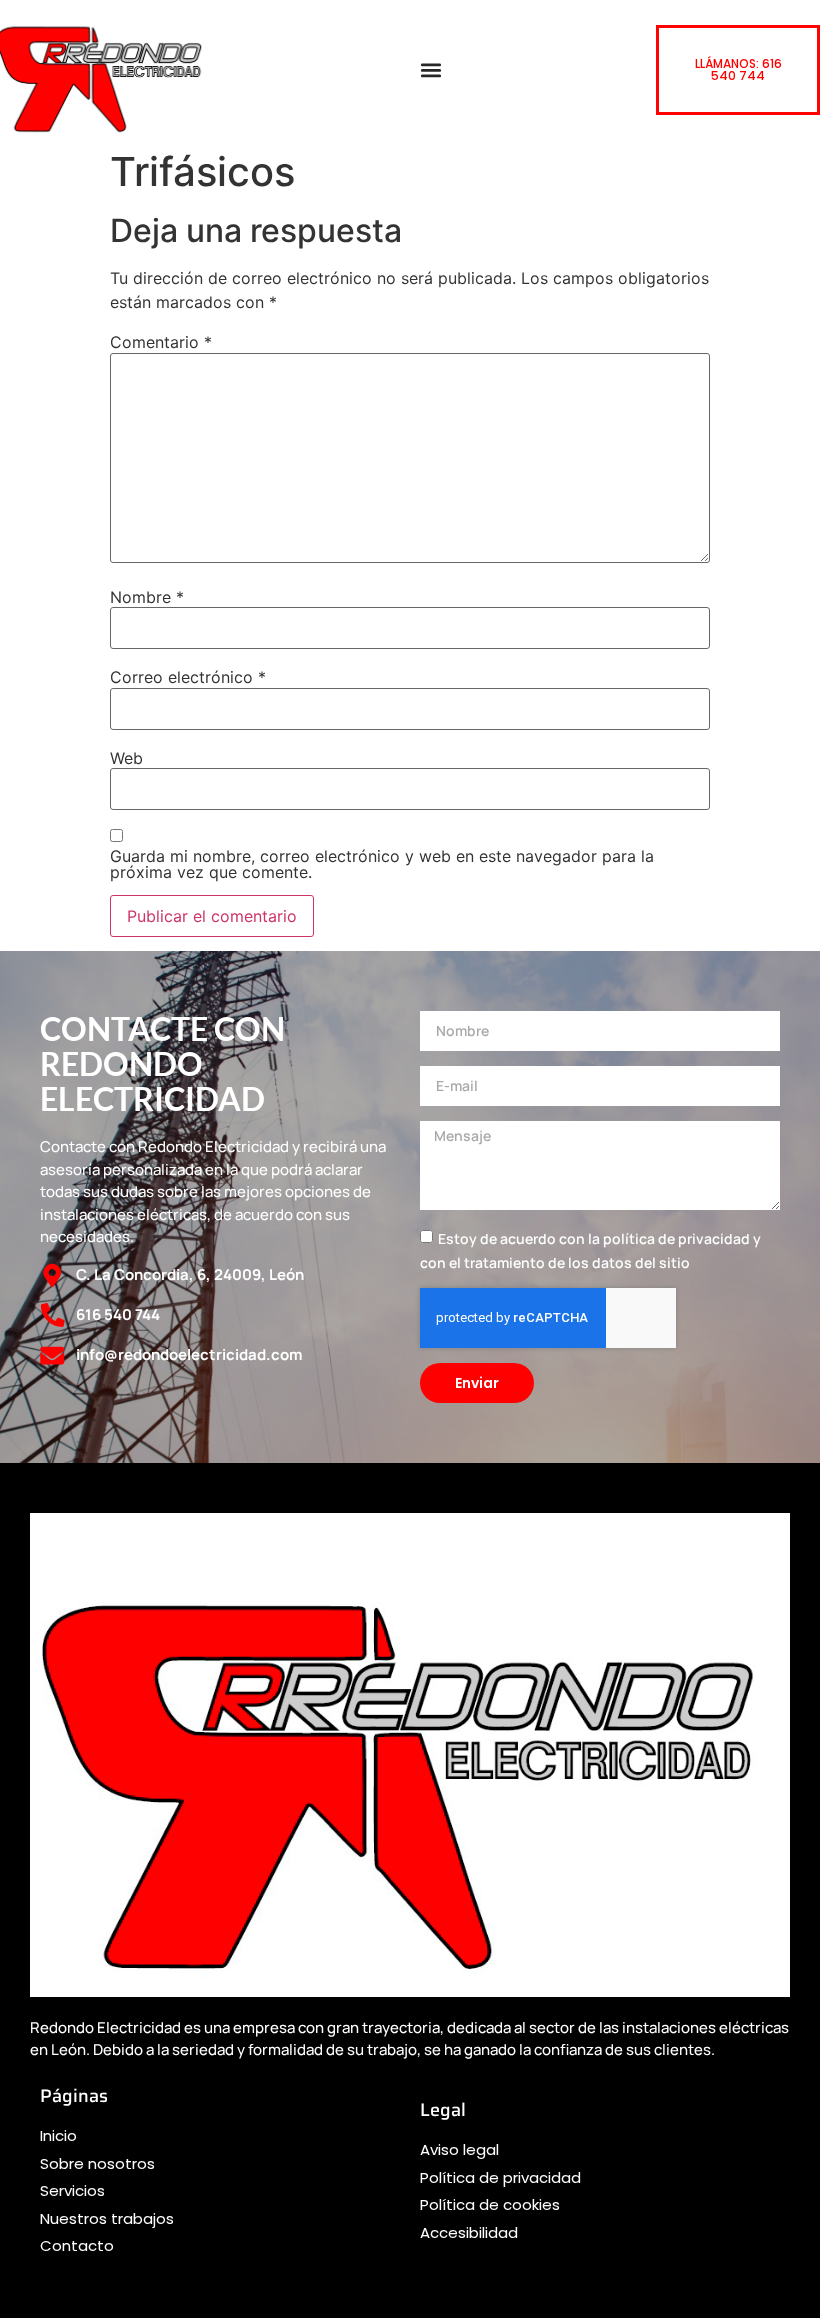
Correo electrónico (188, 677)
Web (126, 758)
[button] (430, 70)
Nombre (147, 597)
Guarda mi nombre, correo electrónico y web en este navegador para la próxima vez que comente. (382, 864)
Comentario (161, 342)
